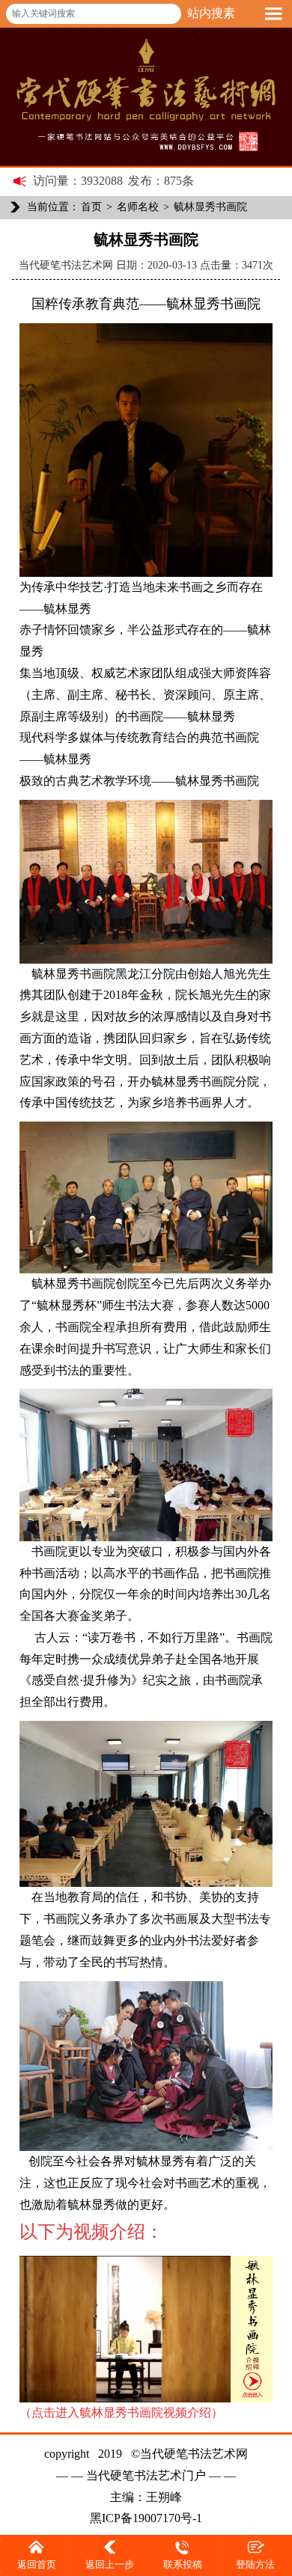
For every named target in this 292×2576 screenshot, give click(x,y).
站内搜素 (211, 13)
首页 (91, 207)
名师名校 (138, 207)
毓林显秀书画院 (210, 207)
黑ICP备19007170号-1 (146, 2518)
